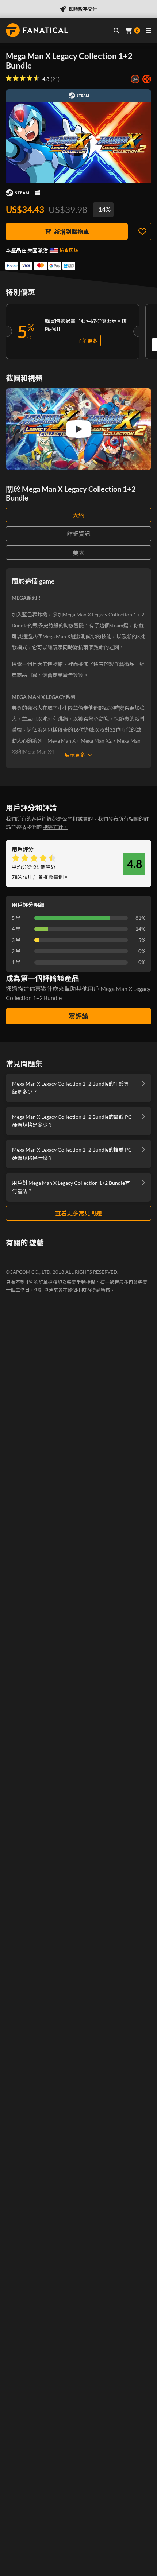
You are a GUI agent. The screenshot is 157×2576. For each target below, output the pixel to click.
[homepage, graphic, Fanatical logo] (37, 30)
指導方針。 (55, 827)
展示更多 (75, 755)
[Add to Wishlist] (142, 231)
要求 (78, 552)
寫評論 (78, 1016)
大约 (78, 515)
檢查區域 (69, 250)
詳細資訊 (78, 534)
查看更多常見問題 (78, 1213)
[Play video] (78, 429)
